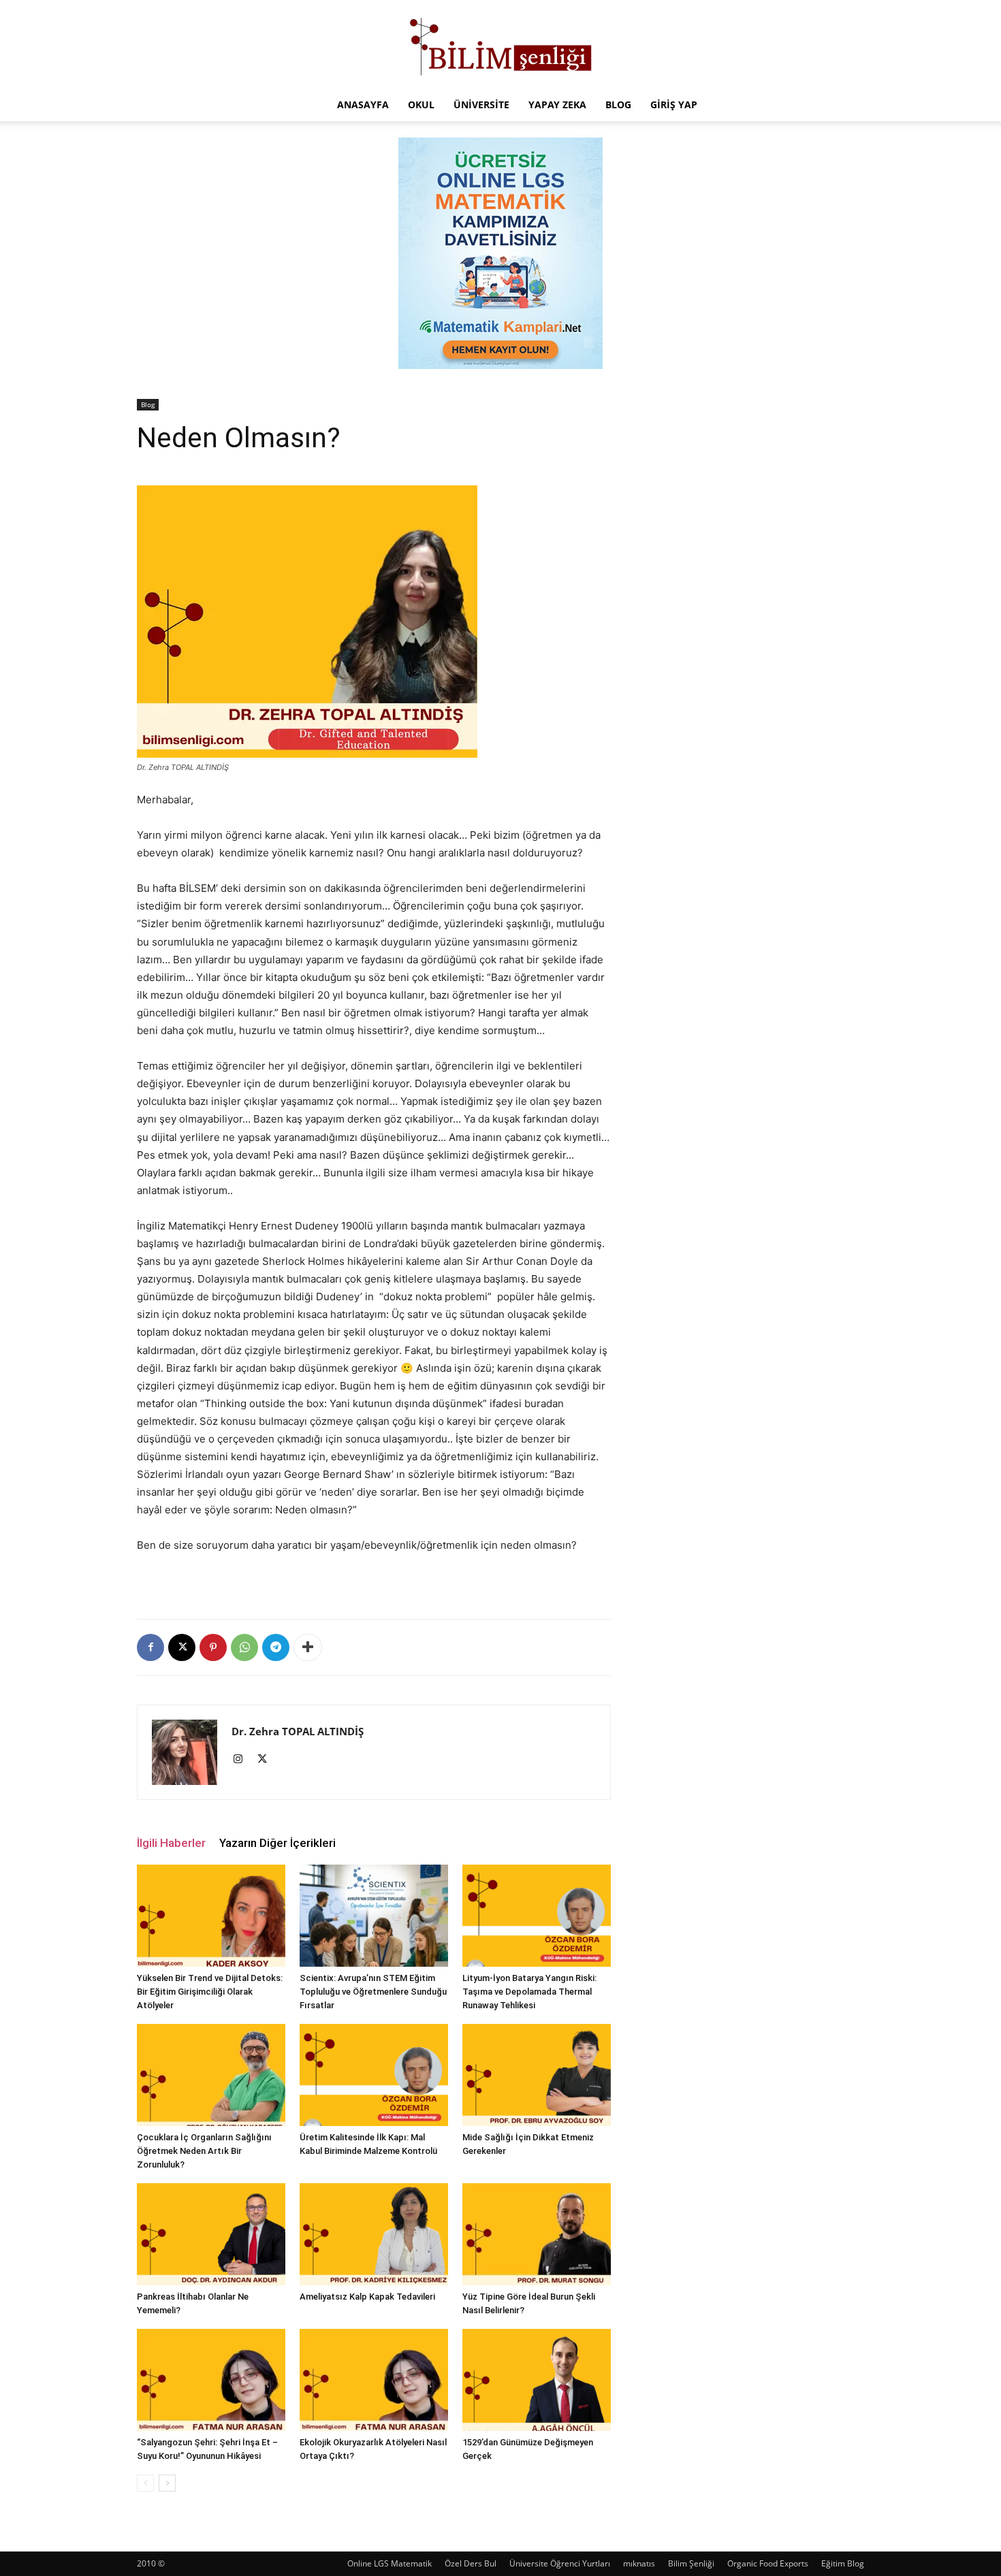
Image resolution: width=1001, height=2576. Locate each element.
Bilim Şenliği (691, 2563)
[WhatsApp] (244, 1647)
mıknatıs (639, 2563)
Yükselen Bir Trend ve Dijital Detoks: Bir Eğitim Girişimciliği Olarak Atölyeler (210, 1992)
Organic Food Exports (768, 2563)
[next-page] (167, 2483)
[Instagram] (243, 1760)
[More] (308, 1647)
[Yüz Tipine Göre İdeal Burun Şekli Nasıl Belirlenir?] (537, 2234)
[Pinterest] (213, 1647)
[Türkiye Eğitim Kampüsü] (500, 45)
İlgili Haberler (171, 1843)
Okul (421, 104)
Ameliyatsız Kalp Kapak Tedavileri (367, 2297)
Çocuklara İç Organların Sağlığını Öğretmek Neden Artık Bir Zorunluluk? (204, 2151)
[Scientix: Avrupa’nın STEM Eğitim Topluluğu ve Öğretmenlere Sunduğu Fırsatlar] (374, 1916)
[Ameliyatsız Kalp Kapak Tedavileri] (374, 2234)
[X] (182, 1647)
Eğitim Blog (843, 2563)
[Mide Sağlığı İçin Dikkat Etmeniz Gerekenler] (537, 2075)
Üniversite (481, 104)
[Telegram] (276, 1647)
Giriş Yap (674, 104)
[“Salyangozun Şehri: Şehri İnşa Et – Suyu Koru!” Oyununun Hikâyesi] (211, 2380)
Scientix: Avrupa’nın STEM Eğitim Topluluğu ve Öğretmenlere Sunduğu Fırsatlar (373, 1992)
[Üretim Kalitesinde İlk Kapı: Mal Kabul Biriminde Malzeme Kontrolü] (374, 2075)
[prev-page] (145, 2483)
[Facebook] (150, 1647)
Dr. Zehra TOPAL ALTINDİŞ (298, 1731)
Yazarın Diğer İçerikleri (277, 1843)
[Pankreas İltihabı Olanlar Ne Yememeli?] (211, 2234)
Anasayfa (363, 104)
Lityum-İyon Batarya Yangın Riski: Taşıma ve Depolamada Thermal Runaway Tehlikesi (529, 1992)
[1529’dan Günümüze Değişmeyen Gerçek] (537, 2380)
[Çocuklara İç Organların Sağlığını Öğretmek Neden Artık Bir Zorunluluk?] (211, 2075)
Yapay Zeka (557, 104)
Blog (618, 104)
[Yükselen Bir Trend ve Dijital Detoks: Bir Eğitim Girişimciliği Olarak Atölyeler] (211, 1916)
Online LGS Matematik (390, 2563)
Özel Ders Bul (471, 2563)
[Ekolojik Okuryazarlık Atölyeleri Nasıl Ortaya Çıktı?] (374, 2380)
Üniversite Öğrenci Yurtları (560, 2563)
